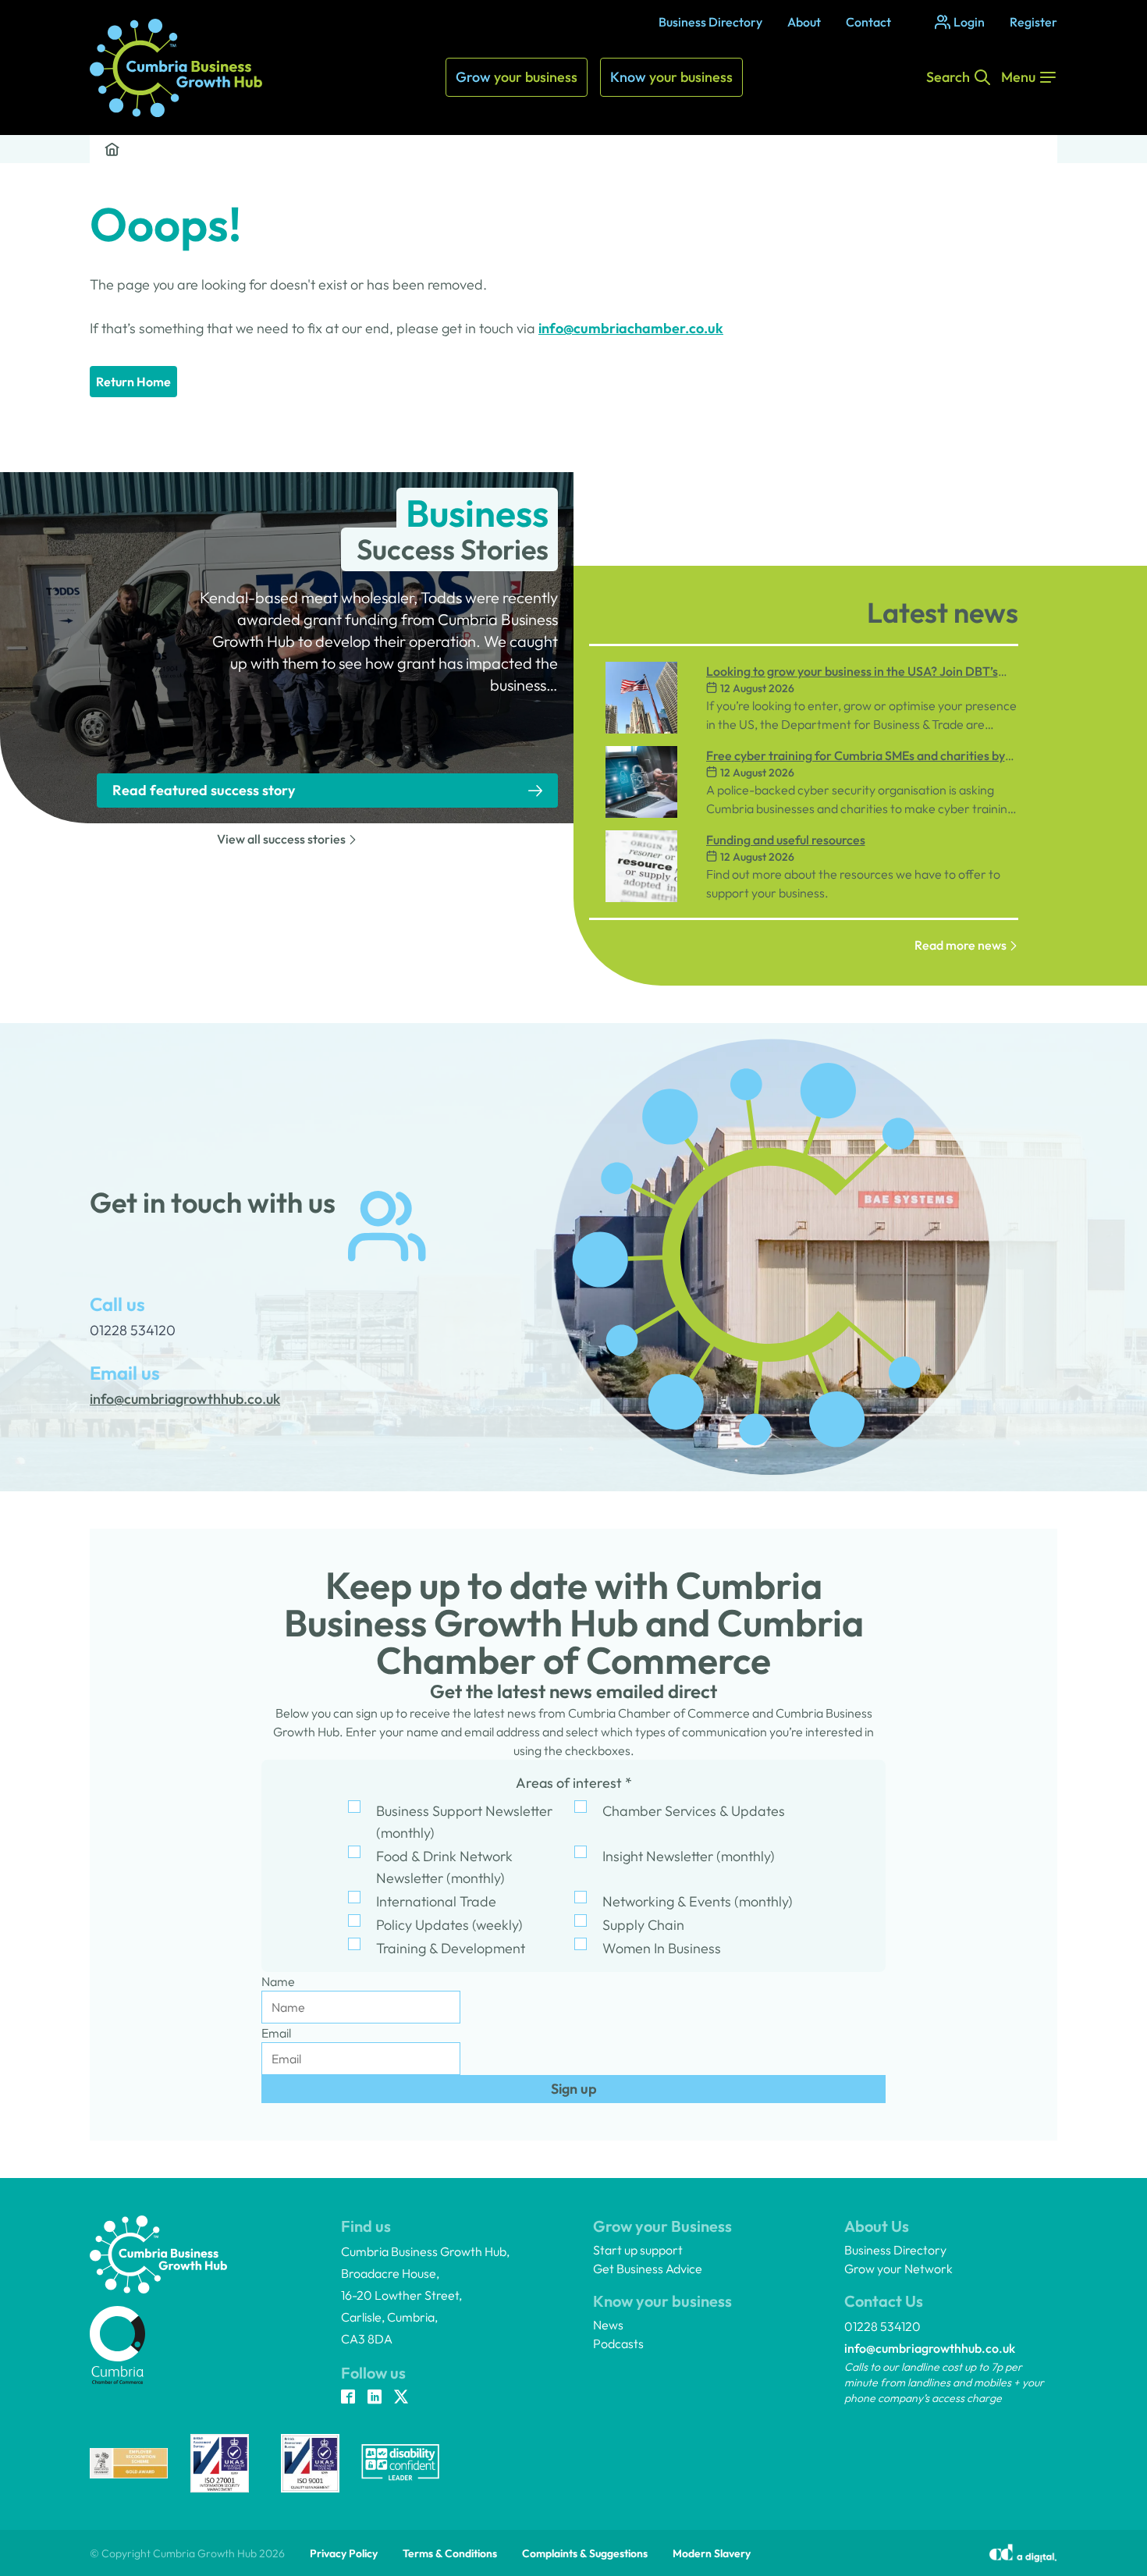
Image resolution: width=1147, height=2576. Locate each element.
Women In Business (662, 1948)
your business (517, 77)
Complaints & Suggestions (585, 2553)
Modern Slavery (712, 2553)
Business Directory (710, 22)
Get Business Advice (648, 2269)
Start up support (638, 2250)
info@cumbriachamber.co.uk (631, 328)
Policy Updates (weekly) (449, 1925)
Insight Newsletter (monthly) (689, 1856)
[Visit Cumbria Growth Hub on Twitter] (401, 2398)
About (804, 22)
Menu (1018, 77)
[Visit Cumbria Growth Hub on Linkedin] (375, 2398)
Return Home (133, 382)
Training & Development (451, 1948)
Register (1033, 22)
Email (276, 2033)
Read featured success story (204, 790)
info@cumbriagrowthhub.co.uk (930, 2348)
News (608, 2325)
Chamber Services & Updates (694, 1811)
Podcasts (618, 2343)
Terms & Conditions (450, 2553)
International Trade (436, 1901)
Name (278, 1981)
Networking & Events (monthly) (698, 1901)
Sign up (574, 2089)
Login (969, 22)
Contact (868, 22)
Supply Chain (643, 1925)
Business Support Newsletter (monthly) (464, 1822)
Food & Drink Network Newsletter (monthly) (444, 1867)
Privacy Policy (344, 2553)
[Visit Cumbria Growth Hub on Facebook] (348, 2398)
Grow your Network (898, 2269)
